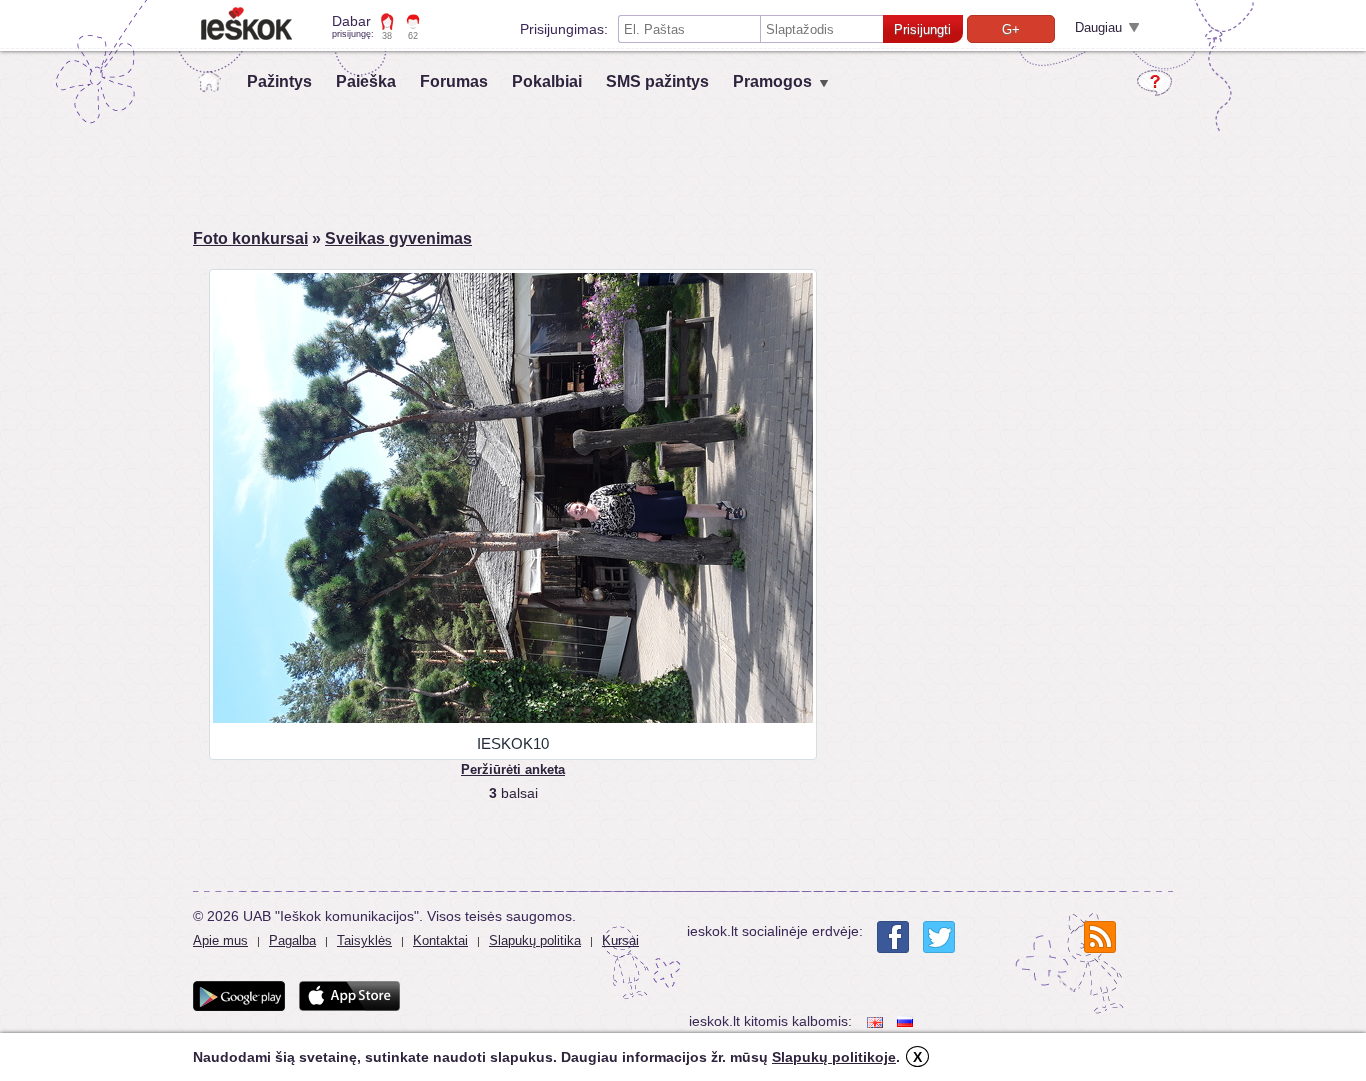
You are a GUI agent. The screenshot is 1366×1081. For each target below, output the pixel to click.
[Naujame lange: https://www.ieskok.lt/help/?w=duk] (1154, 83)
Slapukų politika (535, 940)
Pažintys (279, 81)
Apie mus (220, 940)
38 (387, 36)
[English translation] (877, 1021)
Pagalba (292, 940)
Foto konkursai (250, 238)
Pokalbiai (547, 81)
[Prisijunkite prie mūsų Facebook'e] (893, 937)
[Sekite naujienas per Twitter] (939, 937)
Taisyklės (364, 940)
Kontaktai (440, 940)
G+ (1011, 29)
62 (413, 36)
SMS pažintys (657, 81)
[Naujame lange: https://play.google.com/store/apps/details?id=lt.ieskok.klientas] (239, 996)
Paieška (366, 81)
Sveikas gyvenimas (398, 238)
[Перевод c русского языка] (907, 1021)
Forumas (454, 81)
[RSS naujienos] (1100, 937)
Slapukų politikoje (834, 1057)
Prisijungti (922, 29)
